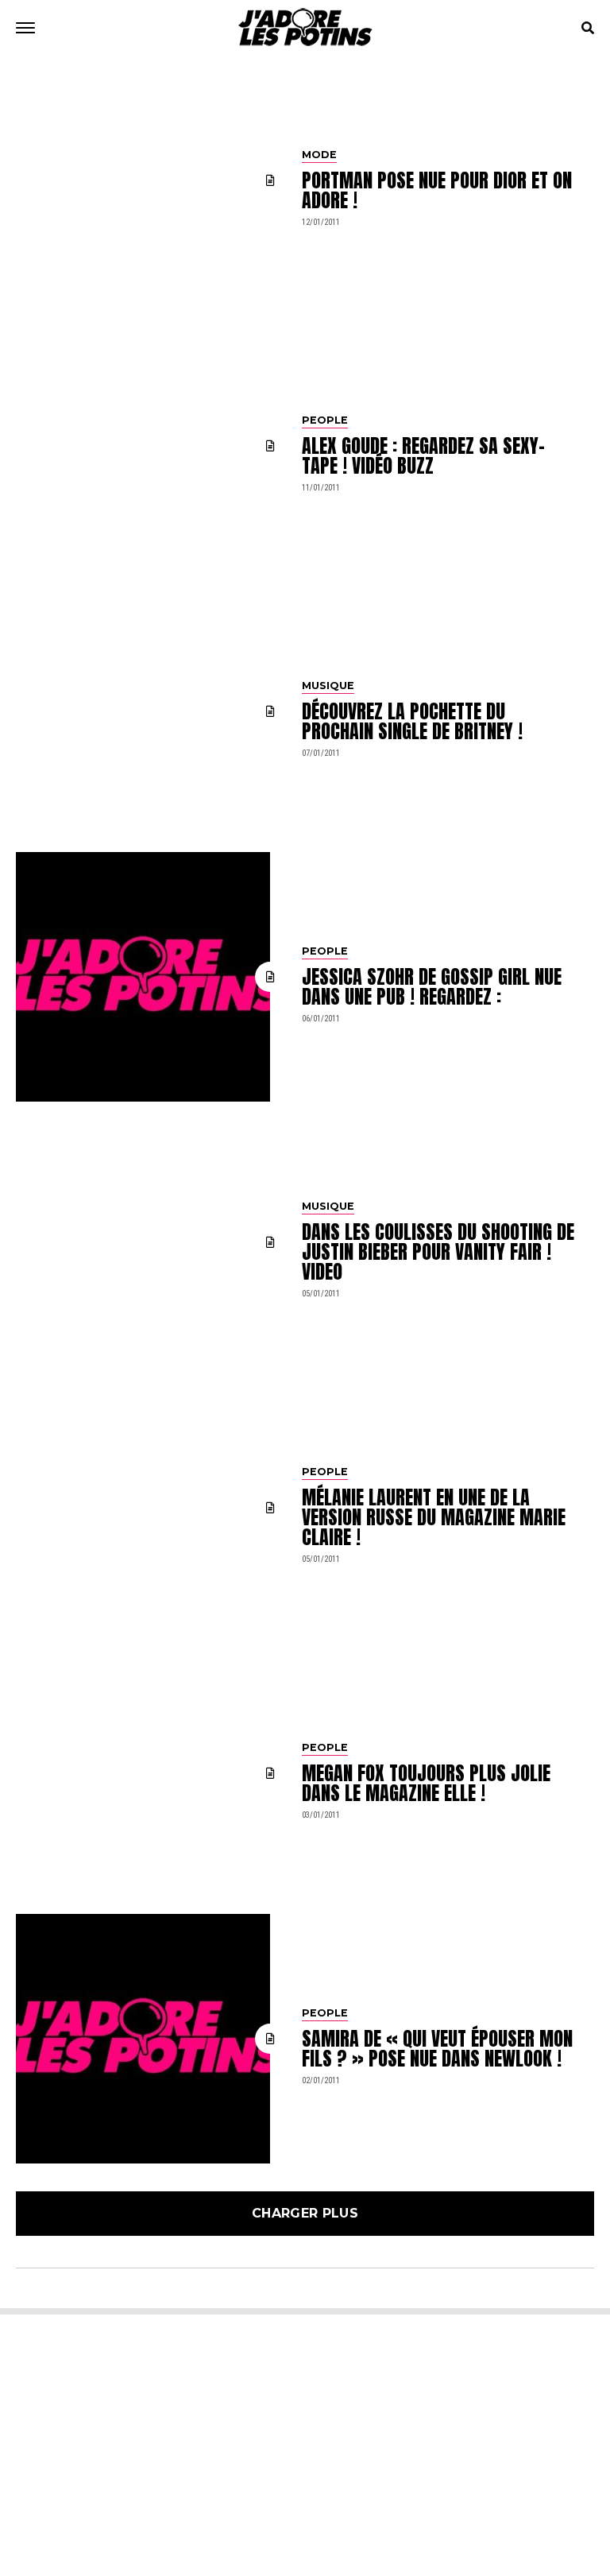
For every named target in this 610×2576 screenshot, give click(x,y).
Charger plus (305, 2213)
